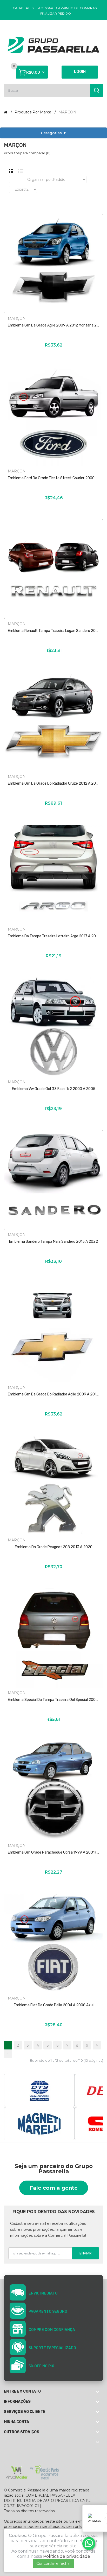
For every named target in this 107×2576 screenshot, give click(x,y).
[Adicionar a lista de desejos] (46, 355)
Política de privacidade (67, 2556)
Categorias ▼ (54, 133)
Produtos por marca (33, 112)
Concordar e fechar (54, 2564)
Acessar (46, 8)
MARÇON (67, 112)
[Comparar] (39, 355)
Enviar (86, 2253)
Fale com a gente (54, 2188)
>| (8, 2054)
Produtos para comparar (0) (27, 153)
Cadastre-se (24, 8)
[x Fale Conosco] (89, 2543)
